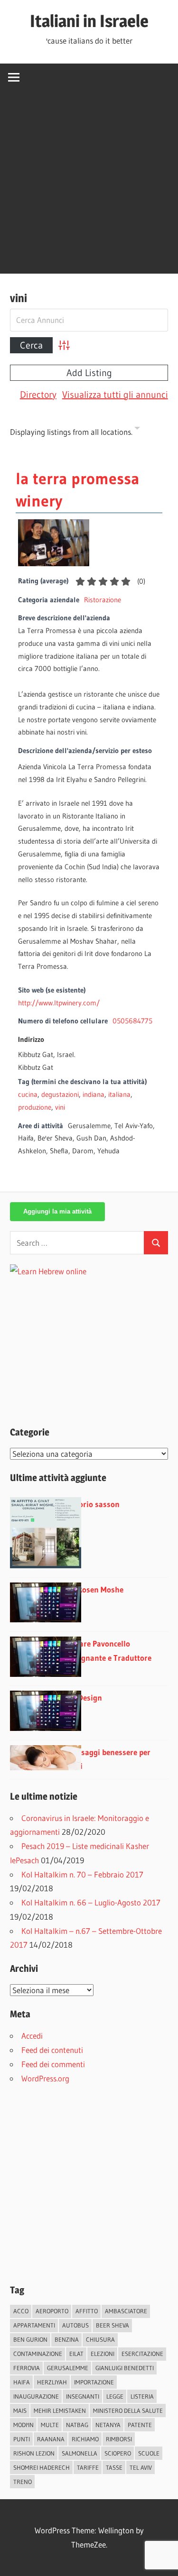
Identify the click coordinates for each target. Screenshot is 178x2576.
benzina (67, 2339)
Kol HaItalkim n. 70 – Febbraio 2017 (82, 1874)
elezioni (103, 2354)
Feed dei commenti (53, 2064)
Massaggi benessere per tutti (109, 1759)
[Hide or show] (137, 430)
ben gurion (30, 2339)
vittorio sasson (93, 1504)
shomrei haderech (42, 2467)
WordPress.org (45, 2078)
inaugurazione (36, 2396)
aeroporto (52, 2311)
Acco (21, 2311)
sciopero (118, 2453)
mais (20, 2410)
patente (140, 2425)
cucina (28, 1094)
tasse (114, 2467)
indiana (94, 1094)
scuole (149, 2453)
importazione (94, 2382)
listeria (142, 2396)
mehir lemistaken (60, 2410)
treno (23, 2482)
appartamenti (34, 2325)
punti (22, 2439)
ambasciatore (126, 2311)
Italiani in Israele (89, 21)
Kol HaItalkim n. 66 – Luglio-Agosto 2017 (91, 1902)
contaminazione (38, 2354)
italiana (119, 1094)
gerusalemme (68, 2368)
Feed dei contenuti (52, 2050)
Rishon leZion (34, 2453)
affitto (87, 2311)
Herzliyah (52, 2382)
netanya (108, 2425)
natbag (77, 2425)
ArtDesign (84, 1697)
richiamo (85, 2439)
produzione (35, 1107)
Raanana (51, 2439)
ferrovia (27, 2368)
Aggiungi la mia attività (57, 1211)
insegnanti (83, 2396)
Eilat (76, 2354)
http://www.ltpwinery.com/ (59, 1003)
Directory (38, 395)
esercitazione (142, 2354)
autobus (75, 2325)
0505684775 (132, 1021)
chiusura (100, 2339)
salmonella (80, 2453)
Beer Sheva (112, 2325)
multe (50, 2425)
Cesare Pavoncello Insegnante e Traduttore (109, 1651)
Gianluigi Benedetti (125, 2368)
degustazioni (60, 1094)
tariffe (88, 2467)
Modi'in (23, 2425)
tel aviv (141, 2467)
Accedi (32, 2036)
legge (115, 2396)
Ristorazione (103, 600)
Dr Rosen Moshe (95, 1589)
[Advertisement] (89, 185)
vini (60, 1107)
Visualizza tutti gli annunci (115, 395)
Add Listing (89, 373)
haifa (22, 2382)
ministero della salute (128, 2410)
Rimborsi (119, 2439)
